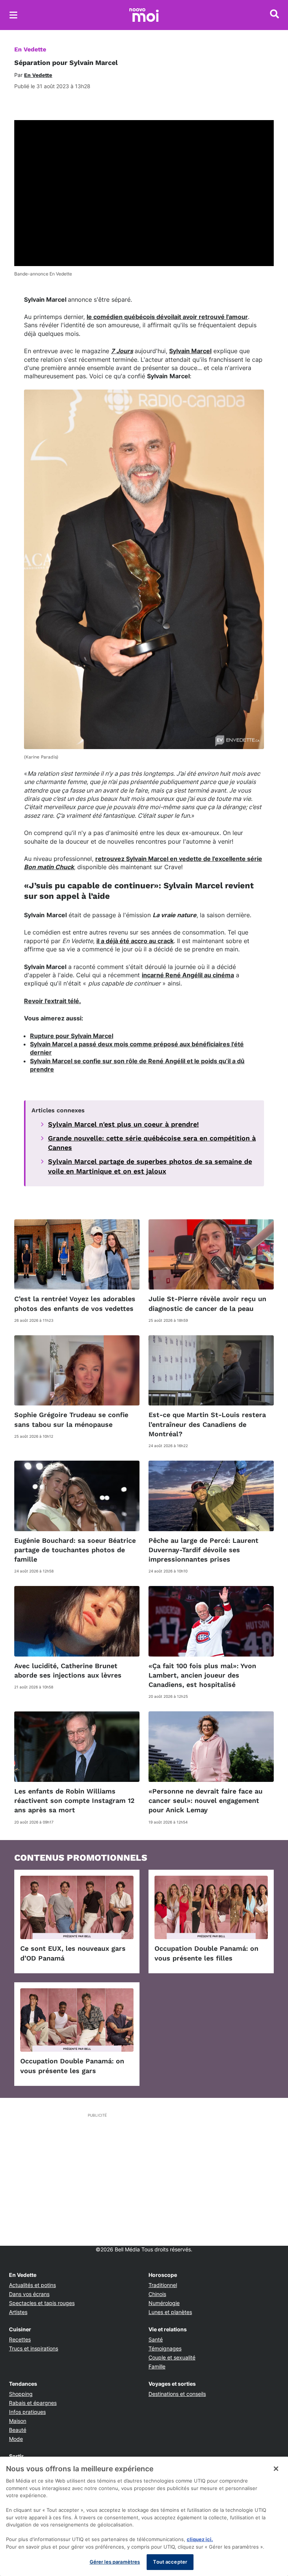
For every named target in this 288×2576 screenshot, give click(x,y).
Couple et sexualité (172, 2357)
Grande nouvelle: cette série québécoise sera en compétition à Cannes (152, 1143)
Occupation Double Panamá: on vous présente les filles (206, 1953)
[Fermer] (276, 2469)
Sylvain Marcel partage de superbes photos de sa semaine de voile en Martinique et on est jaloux (150, 1166)
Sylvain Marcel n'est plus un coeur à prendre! (123, 1124)
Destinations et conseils (177, 2394)
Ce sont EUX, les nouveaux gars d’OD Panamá (73, 1953)
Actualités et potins (32, 2285)
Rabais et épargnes (33, 2403)
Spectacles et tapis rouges (42, 2303)
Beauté (18, 2430)
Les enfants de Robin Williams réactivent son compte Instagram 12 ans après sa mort (74, 1800)
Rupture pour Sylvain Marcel (72, 1036)
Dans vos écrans (29, 2294)
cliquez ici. (200, 2539)
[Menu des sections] (13, 15)
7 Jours (122, 351)
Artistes (18, 2312)
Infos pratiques (27, 2412)
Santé (156, 2339)
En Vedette (30, 49)
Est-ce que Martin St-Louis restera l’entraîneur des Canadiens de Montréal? (207, 1424)
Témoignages (165, 2348)
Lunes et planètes (170, 2312)
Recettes (20, 2339)
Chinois (157, 2294)
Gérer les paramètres (115, 2562)
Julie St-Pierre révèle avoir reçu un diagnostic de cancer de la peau (207, 1303)
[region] (144, 2516)
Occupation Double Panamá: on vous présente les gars (72, 2066)
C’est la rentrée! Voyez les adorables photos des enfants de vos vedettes (75, 1303)
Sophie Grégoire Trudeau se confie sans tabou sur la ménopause (71, 1419)
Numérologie (164, 2303)
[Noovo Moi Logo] (144, 15)
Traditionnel (163, 2285)
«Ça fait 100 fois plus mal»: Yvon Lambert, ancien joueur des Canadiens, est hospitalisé (202, 1675)
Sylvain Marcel (190, 351)
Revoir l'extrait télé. (52, 1001)
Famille (157, 2366)
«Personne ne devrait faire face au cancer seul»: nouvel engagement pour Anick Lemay (205, 1800)
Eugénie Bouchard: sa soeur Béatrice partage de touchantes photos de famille (75, 1550)
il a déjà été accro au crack (135, 941)
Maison (18, 2421)
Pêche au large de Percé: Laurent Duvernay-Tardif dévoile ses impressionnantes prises (203, 1550)
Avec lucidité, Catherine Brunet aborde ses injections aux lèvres (68, 1670)
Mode (16, 2439)
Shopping (21, 2394)
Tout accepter (170, 2562)
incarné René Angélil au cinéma (188, 975)
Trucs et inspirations (34, 2348)
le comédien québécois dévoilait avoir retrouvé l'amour (167, 317)
